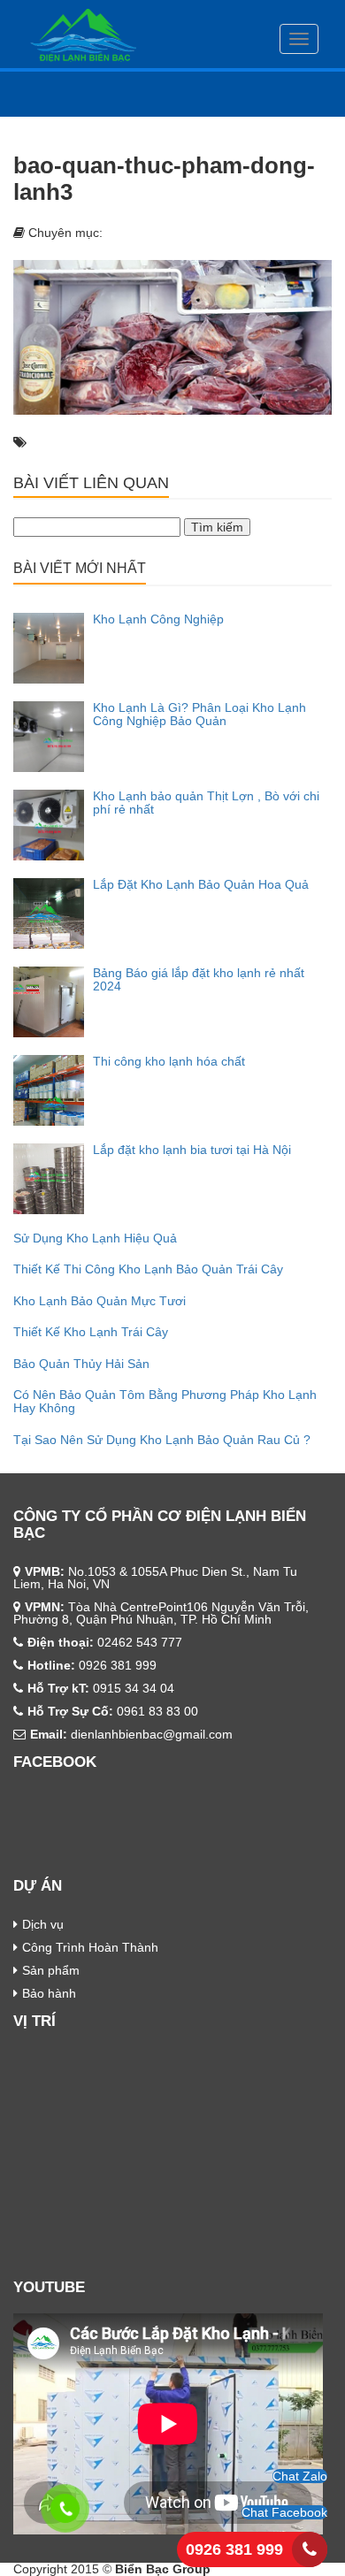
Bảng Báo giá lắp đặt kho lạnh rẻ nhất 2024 (199, 979)
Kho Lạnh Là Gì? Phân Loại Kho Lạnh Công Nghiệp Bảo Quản (199, 714)
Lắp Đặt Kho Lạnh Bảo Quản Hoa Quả (201, 884)
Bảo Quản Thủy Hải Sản (81, 1364)
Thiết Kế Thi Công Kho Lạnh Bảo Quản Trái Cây (148, 1269)
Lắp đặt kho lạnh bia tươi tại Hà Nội (192, 1150)
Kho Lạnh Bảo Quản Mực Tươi (100, 1301)
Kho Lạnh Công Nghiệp (158, 619)
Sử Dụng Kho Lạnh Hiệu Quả (95, 1238)
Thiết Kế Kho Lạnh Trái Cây (91, 1332)
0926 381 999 (234, 2549)
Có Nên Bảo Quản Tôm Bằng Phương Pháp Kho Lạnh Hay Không (165, 1401)
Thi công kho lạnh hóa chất (169, 1061)
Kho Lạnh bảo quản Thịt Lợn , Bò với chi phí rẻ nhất (206, 803)
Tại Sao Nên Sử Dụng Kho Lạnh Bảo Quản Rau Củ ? (162, 1440)
